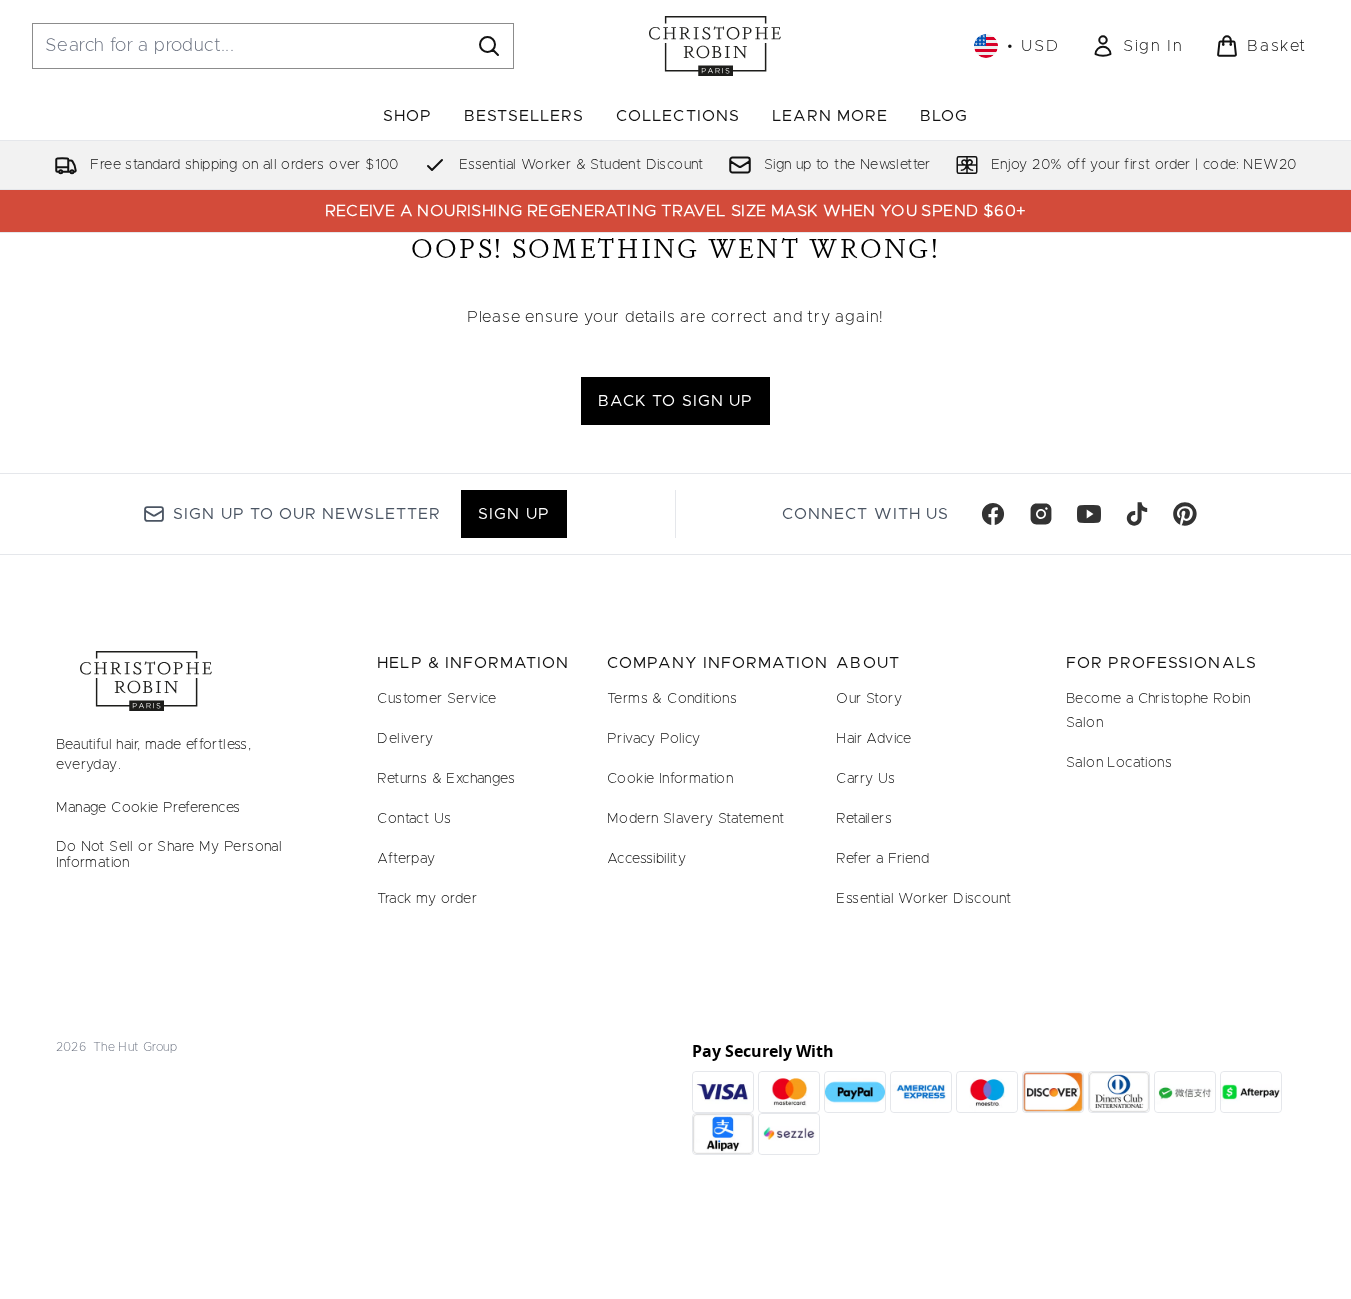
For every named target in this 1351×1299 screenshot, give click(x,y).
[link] (1137, 46)
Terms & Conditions (672, 699)
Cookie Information (670, 779)
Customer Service (436, 699)
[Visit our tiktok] (1137, 514)
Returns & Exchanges (446, 779)
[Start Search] (489, 46)
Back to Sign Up (675, 401)
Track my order (427, 899)
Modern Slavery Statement (696, 819)
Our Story (869, 699)
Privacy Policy (654, 739)
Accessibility (646, 859)
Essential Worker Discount (923, 899)
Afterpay (406, 859)
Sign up (513, 514)
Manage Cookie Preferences (148, 808)
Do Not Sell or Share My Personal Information (169, 855)
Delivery (405, 739)
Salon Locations (1119, 763)
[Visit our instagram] (1041, 514)
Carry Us (865, 779)
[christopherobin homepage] (715, 46)
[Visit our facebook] (993, 514)
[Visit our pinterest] (1185, 514)
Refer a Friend (882, 859)
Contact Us (414, 819)
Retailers (864, 819)
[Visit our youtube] (1089, 514)
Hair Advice (873, 739)
